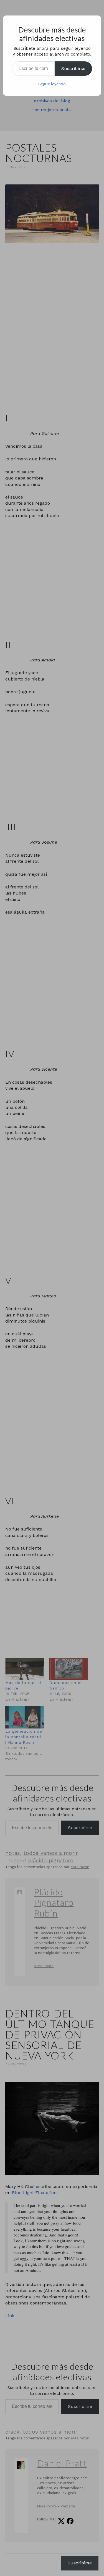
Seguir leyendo (52, 84)
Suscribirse (73, 68)
